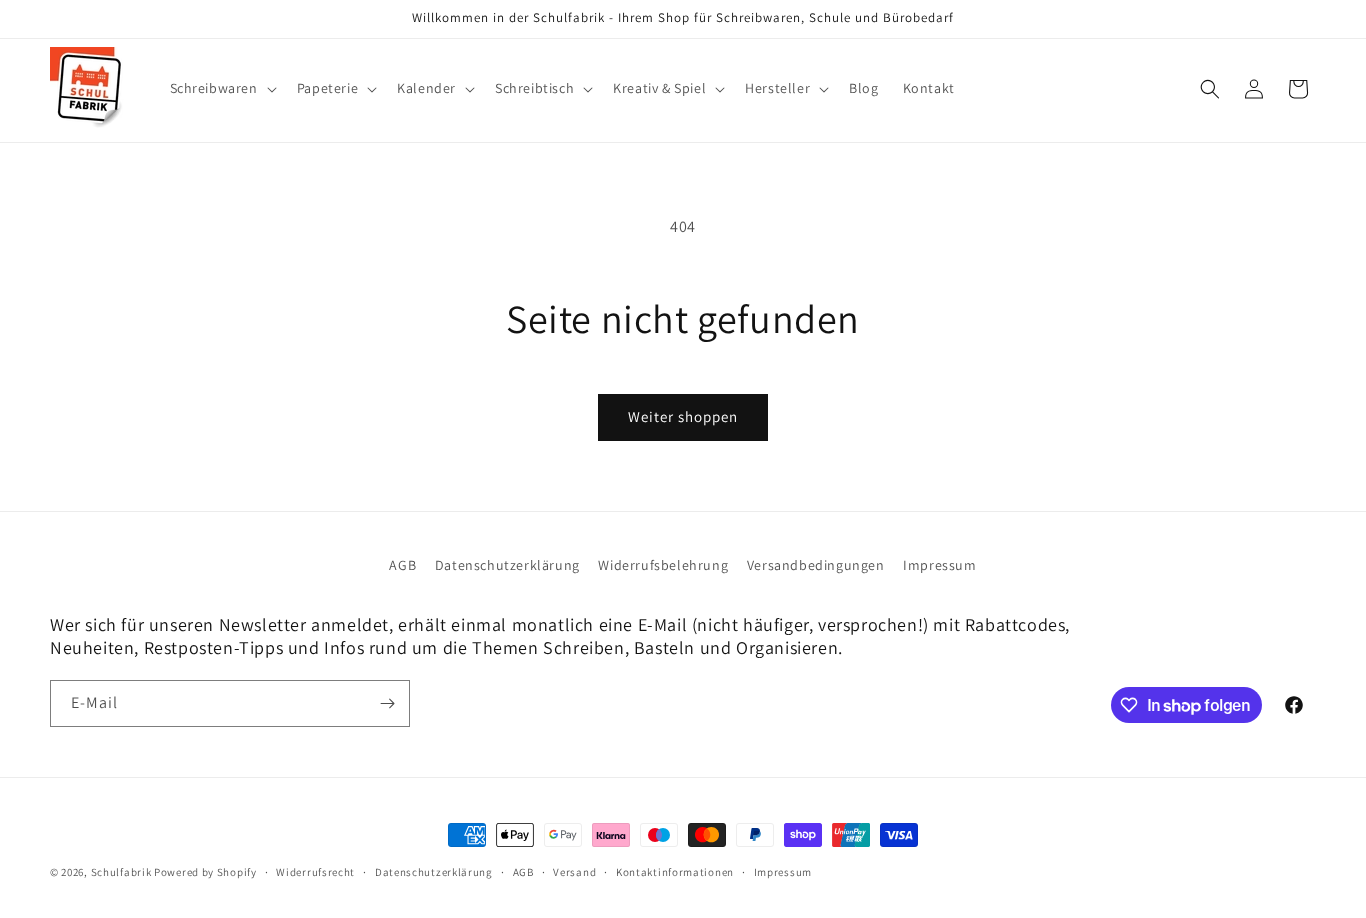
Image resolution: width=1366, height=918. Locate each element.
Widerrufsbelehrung (663, 565)
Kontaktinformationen (675, 872)
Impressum (939, 565)
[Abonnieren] (387, 703)
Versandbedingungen (816, 565)
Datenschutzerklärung (507, 565)
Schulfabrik (121, 872)
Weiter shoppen (683, 416)
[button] (221, 88)
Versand (574, 872)
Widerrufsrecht (315, 872)
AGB (402, 565)
